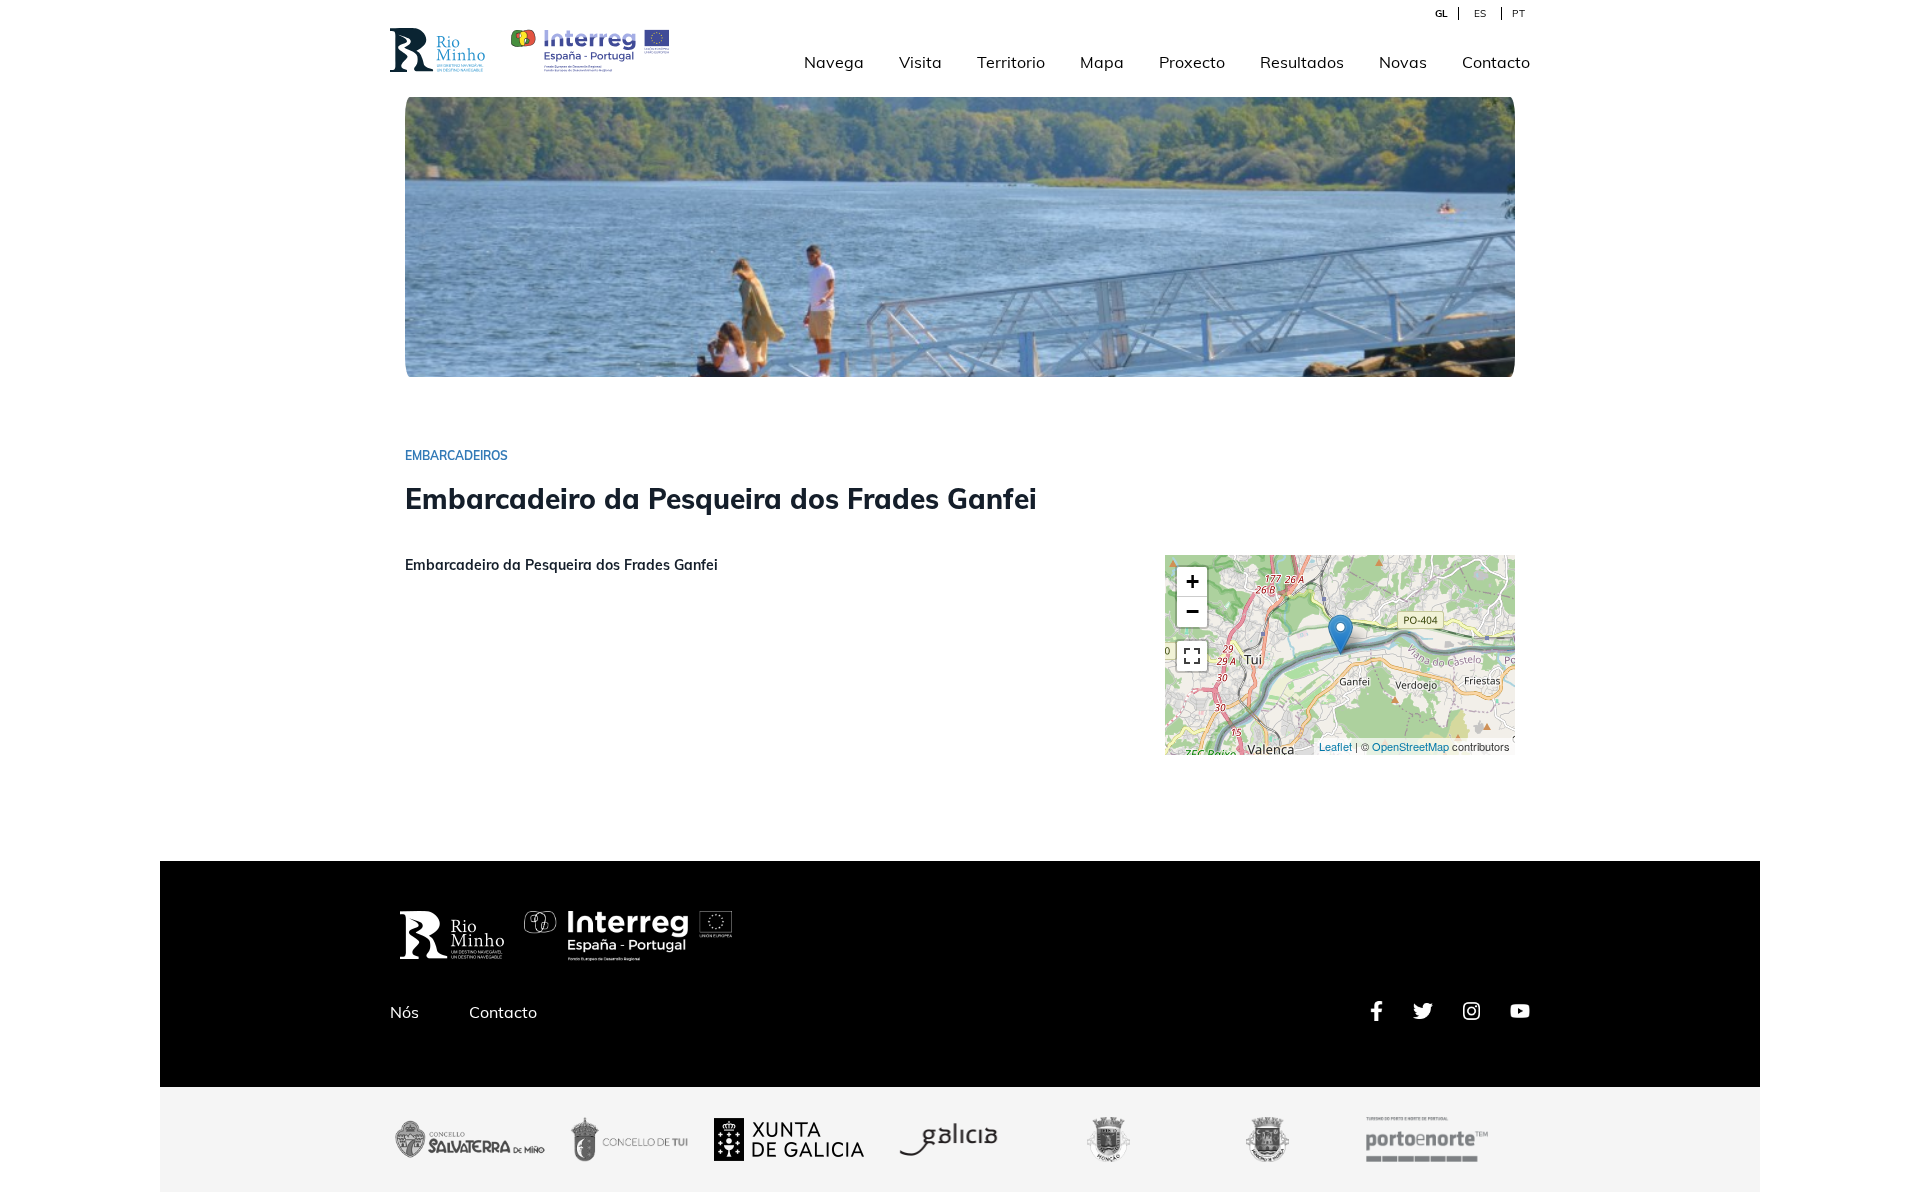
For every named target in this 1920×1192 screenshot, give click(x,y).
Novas (1403, 62)
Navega (834, 62)
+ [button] (1192, 581)
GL (1441, 13)
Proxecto (1192, 62)
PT (1518, 13)
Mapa (1102, 62)
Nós (404, 1012)
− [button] (1192, 611)
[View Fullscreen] (1192, 656)
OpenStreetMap (1410, 746)
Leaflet (1335, 746)
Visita (920, 62)
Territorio (1011, 62)
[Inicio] (437, 38)
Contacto (1496, 62)
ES (1480, 13)
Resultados (1302, 62)
